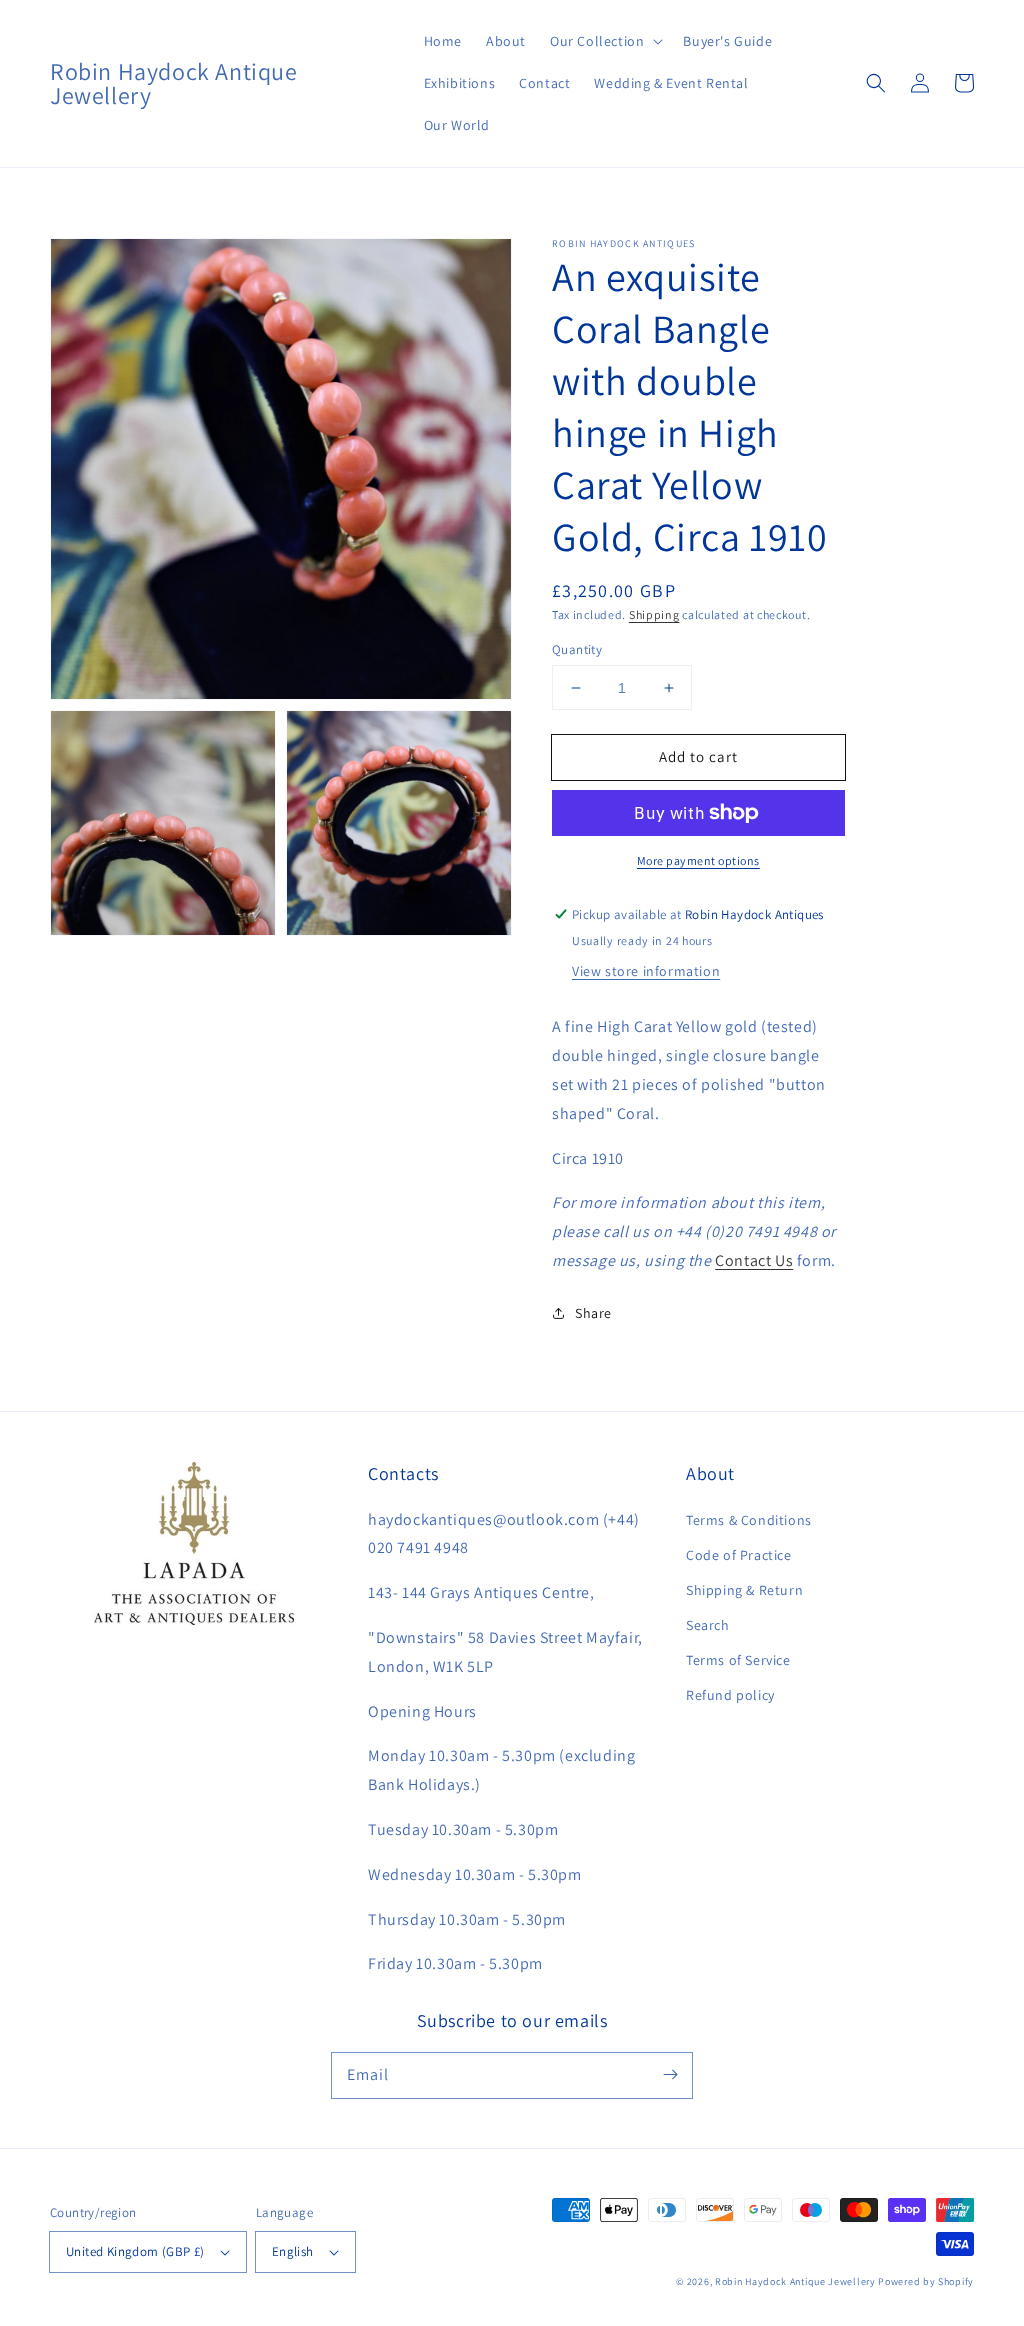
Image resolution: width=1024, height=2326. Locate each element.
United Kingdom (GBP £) (135, 2251)
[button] (604, 41)
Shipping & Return (744, 1590)
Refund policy (730, 1695)
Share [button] (593, 1313)
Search (708, 1625)
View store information (646, 971)
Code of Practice (739, 1555)
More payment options (698, 860)
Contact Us (754, 1260)
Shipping (654, 614)
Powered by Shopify (926, 2281)
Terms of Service (738, 1660)
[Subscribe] (670, 2075)
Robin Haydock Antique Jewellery (795, 2281)
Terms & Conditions (749, 1520)
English (293, 2251)
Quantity (577, 649)
